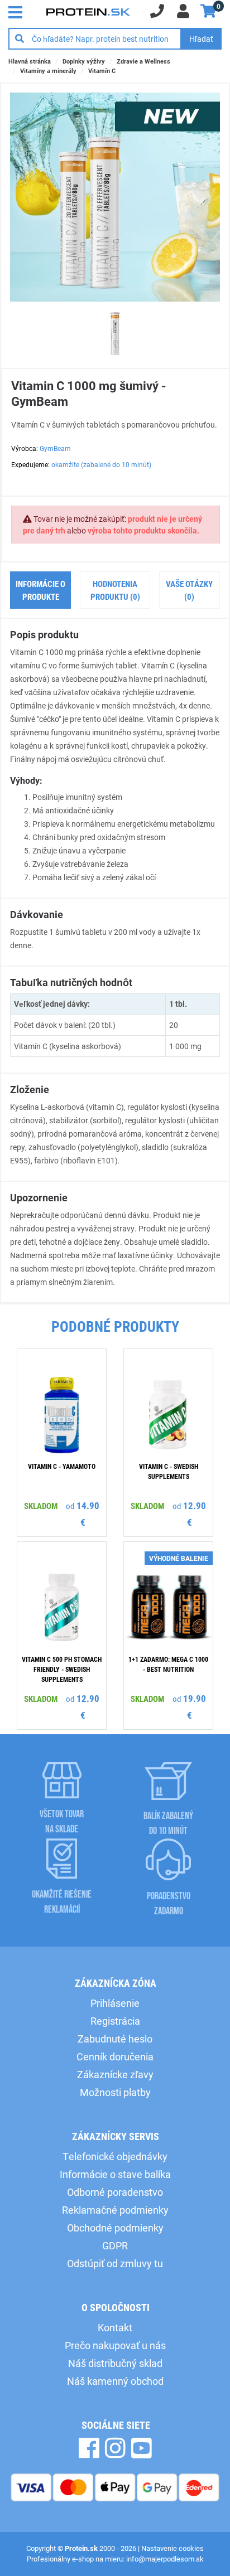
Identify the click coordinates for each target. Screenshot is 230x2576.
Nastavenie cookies (172, 2548)
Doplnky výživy (84, 61)
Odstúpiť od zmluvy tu (115, 2263)
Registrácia (115, 2021)
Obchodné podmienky (115, 2228)
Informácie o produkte (40, 590)
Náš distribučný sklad (115, 2363)
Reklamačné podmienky (115, 2210)
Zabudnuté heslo (115, 2039)
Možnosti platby (115, 2092)
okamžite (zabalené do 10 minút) (101, 464)
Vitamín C (102, 71)
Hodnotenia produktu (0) (115, 590)
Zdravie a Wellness (143, 61)
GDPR (115, 2245)
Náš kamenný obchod (115, 2381)
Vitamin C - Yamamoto (62, 1466)
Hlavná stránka (30, 61)
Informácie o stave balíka (115, 2174)
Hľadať (201, 39)
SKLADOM (41, 1506)
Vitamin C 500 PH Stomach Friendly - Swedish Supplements (62, 1669)
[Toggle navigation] (18, 11)
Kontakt (115, 2327)
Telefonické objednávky (115, 2156)
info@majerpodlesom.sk (165, 2559)
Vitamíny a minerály (48, 71)
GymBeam (55, 448)
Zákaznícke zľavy (115, 2074)
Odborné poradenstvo (115, 2192)
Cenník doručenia (115, 2056)
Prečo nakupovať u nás (115, 2345)
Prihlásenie (115, 2003)
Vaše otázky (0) (189, 590)
